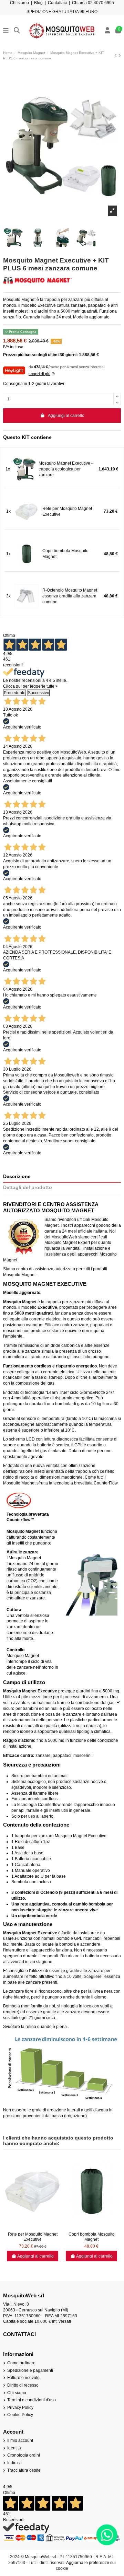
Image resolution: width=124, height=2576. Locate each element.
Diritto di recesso (23, 2385)
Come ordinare (21, 2363)
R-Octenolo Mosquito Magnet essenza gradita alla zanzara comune (70, 596)
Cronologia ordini (24, 2455)
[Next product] (120, 56)
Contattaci (57, 3)
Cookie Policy (20, 2415)
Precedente (15, 693)
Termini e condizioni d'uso (32, 2400)
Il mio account (20, 2440)
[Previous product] (116, 56)
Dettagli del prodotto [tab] (28, 1187)
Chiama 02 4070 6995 (93, 3)
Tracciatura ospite (24, 2470)
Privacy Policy (20, 2408)
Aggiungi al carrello (66, 416)
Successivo (39, 693)
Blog (38, 3)
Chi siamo (19, 3)
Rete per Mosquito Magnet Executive (67, 511)
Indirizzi (14, 2463)
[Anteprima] (33, 2227)
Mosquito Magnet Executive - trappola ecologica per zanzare (66, 469)
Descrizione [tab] (17, 1176)
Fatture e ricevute (23, 2378)
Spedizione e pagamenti (30, 2370)
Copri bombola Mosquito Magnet (65, 554)
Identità (14, 2448)
